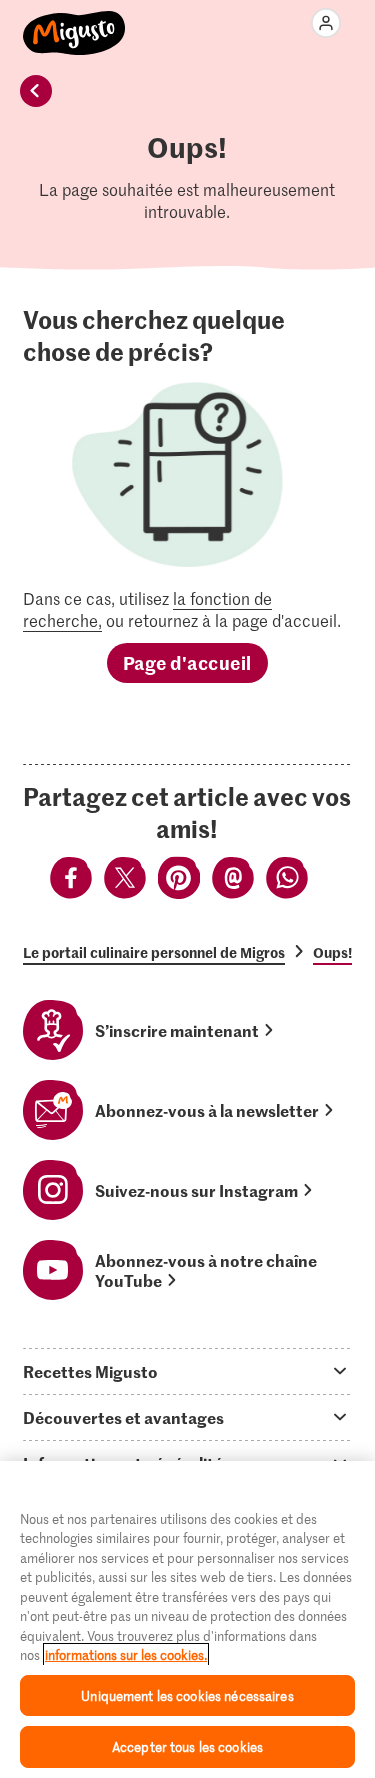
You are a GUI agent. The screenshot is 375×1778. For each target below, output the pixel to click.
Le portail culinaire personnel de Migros (154, 952)
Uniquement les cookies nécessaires (187, 1695)
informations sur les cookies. (126, 1654)
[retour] (36, 91)
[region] (187, 1619)
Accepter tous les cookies (187, 1746)
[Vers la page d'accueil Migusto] (74, 22)
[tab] (187, 1371)
